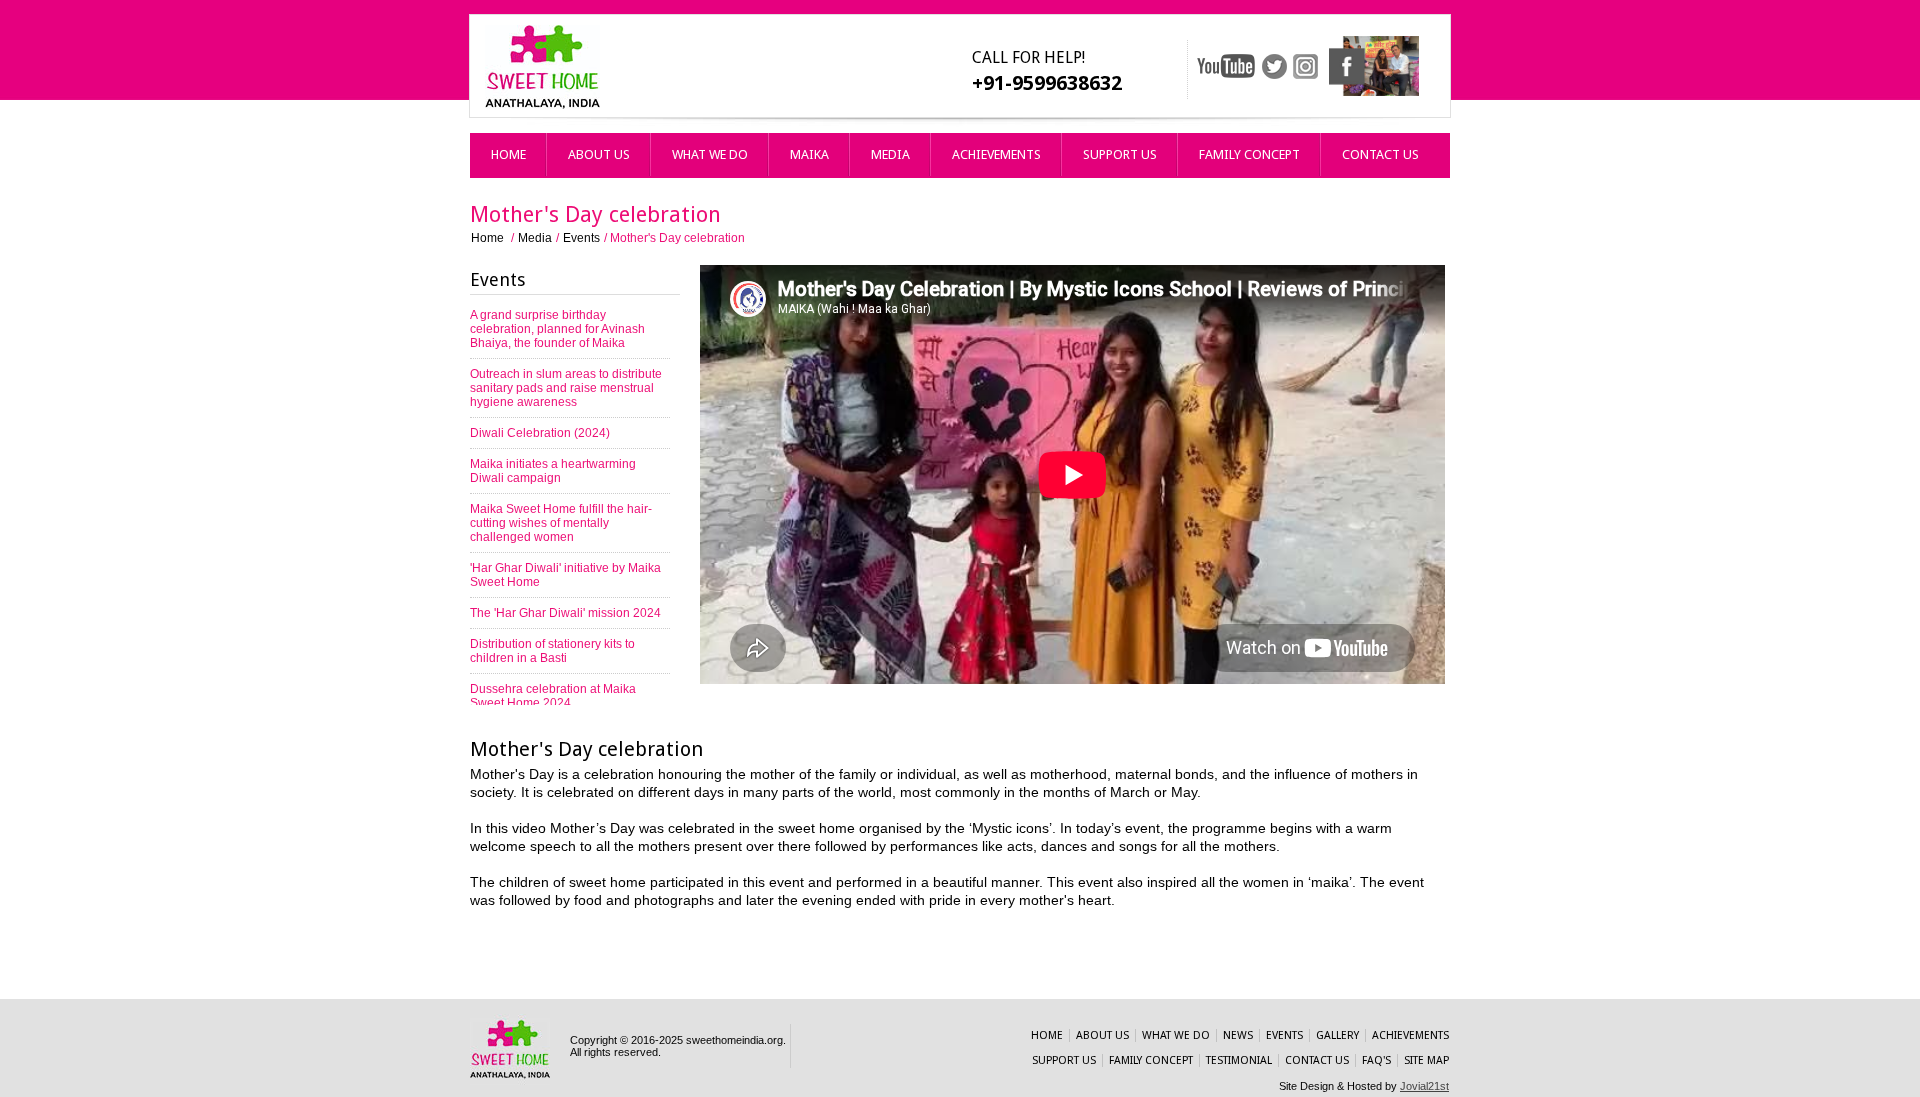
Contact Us (1380, 154)
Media (890, 154)
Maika (809, 154)
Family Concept (1249, 154)
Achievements (996, 154)
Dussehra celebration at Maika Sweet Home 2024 (553, 696)
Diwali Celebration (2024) (540, 433)
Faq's (1376, 1060)
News (1238, 1035)
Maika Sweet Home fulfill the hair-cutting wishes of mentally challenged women (561, 523)
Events (581, 238)
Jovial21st (1424, 1086)
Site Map (1426, 1060)
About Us (599, 154)
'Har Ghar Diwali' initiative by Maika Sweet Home (565, 575)
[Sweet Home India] (542, 105)
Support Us (1120, 154)
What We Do (710, 154)
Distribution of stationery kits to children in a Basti (552, 651)
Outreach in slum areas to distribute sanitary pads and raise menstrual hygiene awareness (566, 388)
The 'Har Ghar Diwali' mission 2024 (565, 613)
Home (508, 154)
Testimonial (1239, 1060)
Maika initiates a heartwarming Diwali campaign (553, 471)
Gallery (1337, 1035)
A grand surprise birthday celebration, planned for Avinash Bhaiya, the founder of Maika (557, 329)
